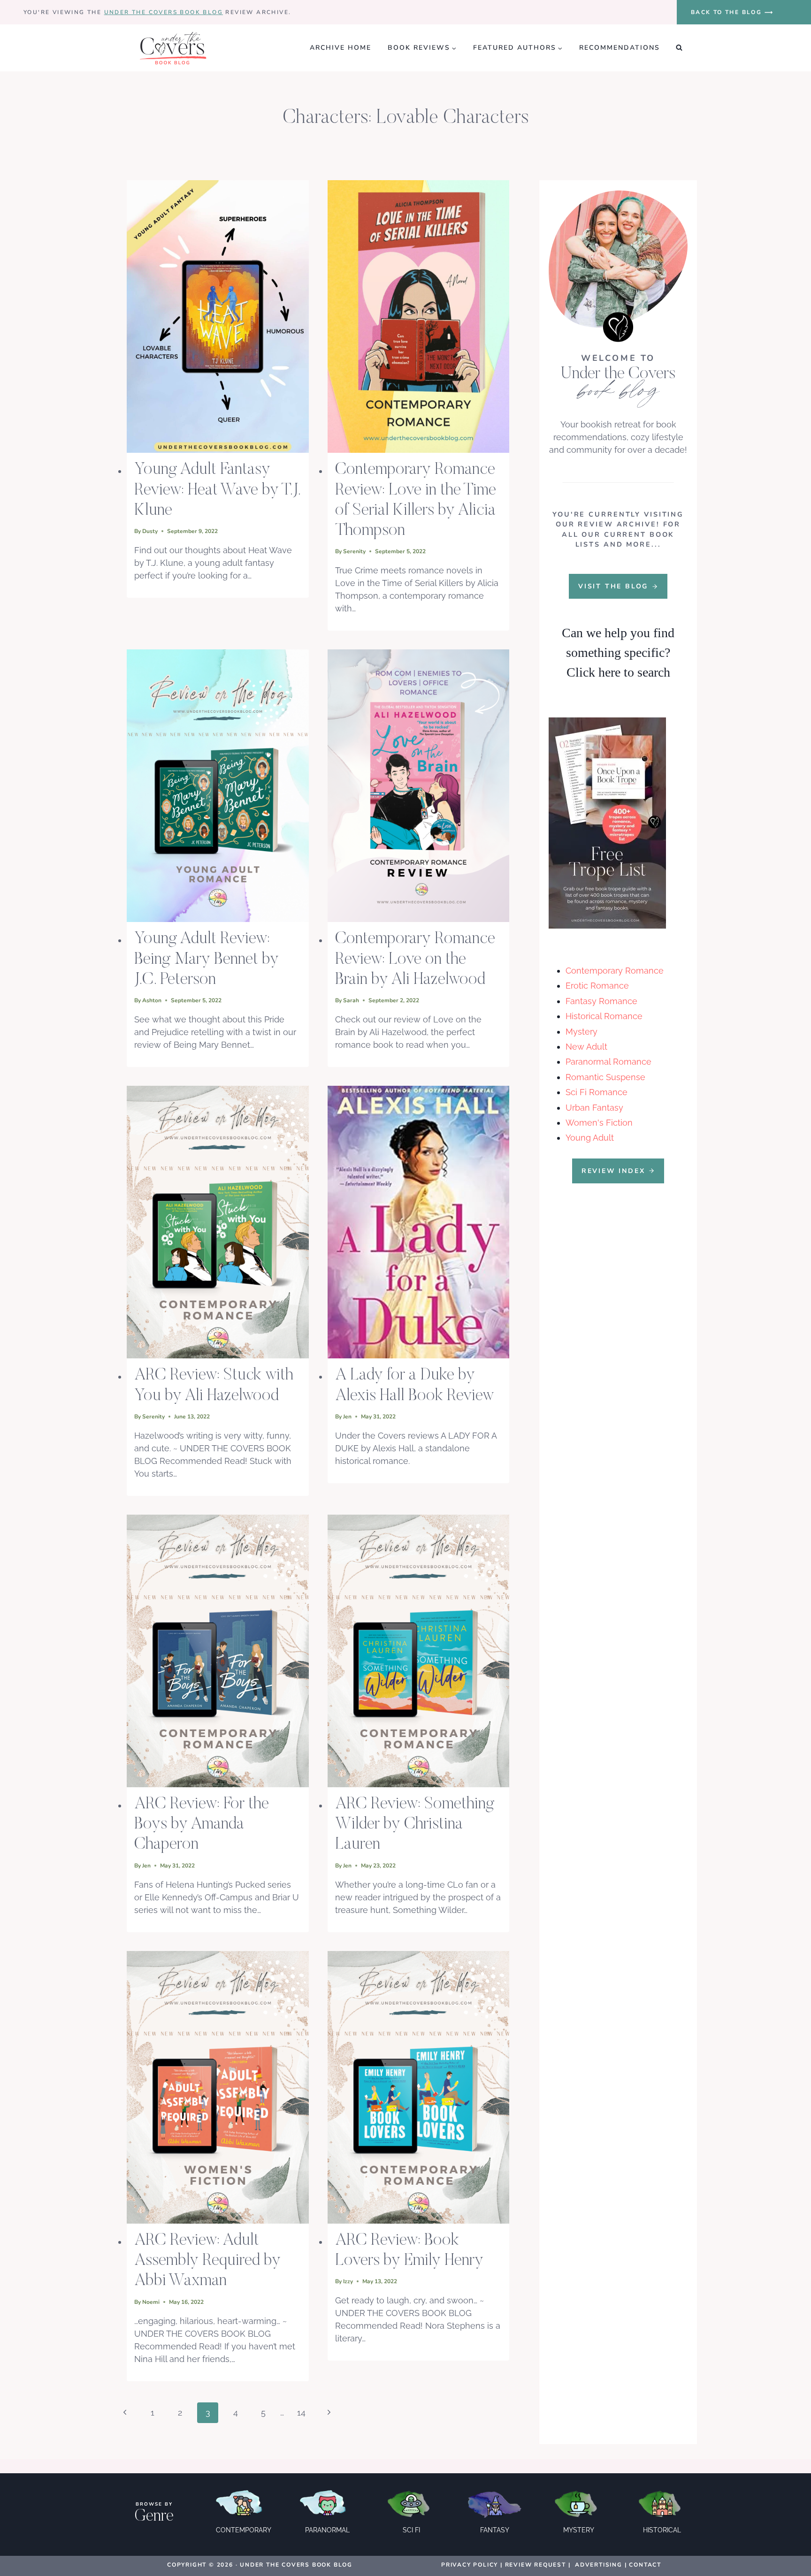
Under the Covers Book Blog (164, 12)
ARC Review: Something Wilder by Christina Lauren (415, 1825)
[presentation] (218, 316)
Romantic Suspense (605, 1077)
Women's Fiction (599, 1123)
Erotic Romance (597, 986)
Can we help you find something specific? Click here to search (618, 652)
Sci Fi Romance (597, 1092)
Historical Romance (604, 1016)
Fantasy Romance (601, 1001)
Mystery (581, 1032)
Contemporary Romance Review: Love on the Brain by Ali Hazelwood (415, 960)
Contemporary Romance (615, 971)
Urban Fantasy (594, 1108)
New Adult (586, 1047)
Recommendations (620, 48)
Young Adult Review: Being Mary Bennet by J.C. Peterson (207, 960)
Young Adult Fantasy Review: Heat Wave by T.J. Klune (217, 490)
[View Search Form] (679, 48)
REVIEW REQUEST (536, 2565)
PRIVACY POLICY (470, 2565)
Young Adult (590, 1138)
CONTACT (645, 2565)
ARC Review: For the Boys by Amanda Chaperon (202, 1825)
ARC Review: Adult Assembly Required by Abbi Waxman (207, 2261)
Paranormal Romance (608, 1062)
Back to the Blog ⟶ (732, 12)
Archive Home (340, 48)
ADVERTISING (599, 2565)
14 (301, 2412)
